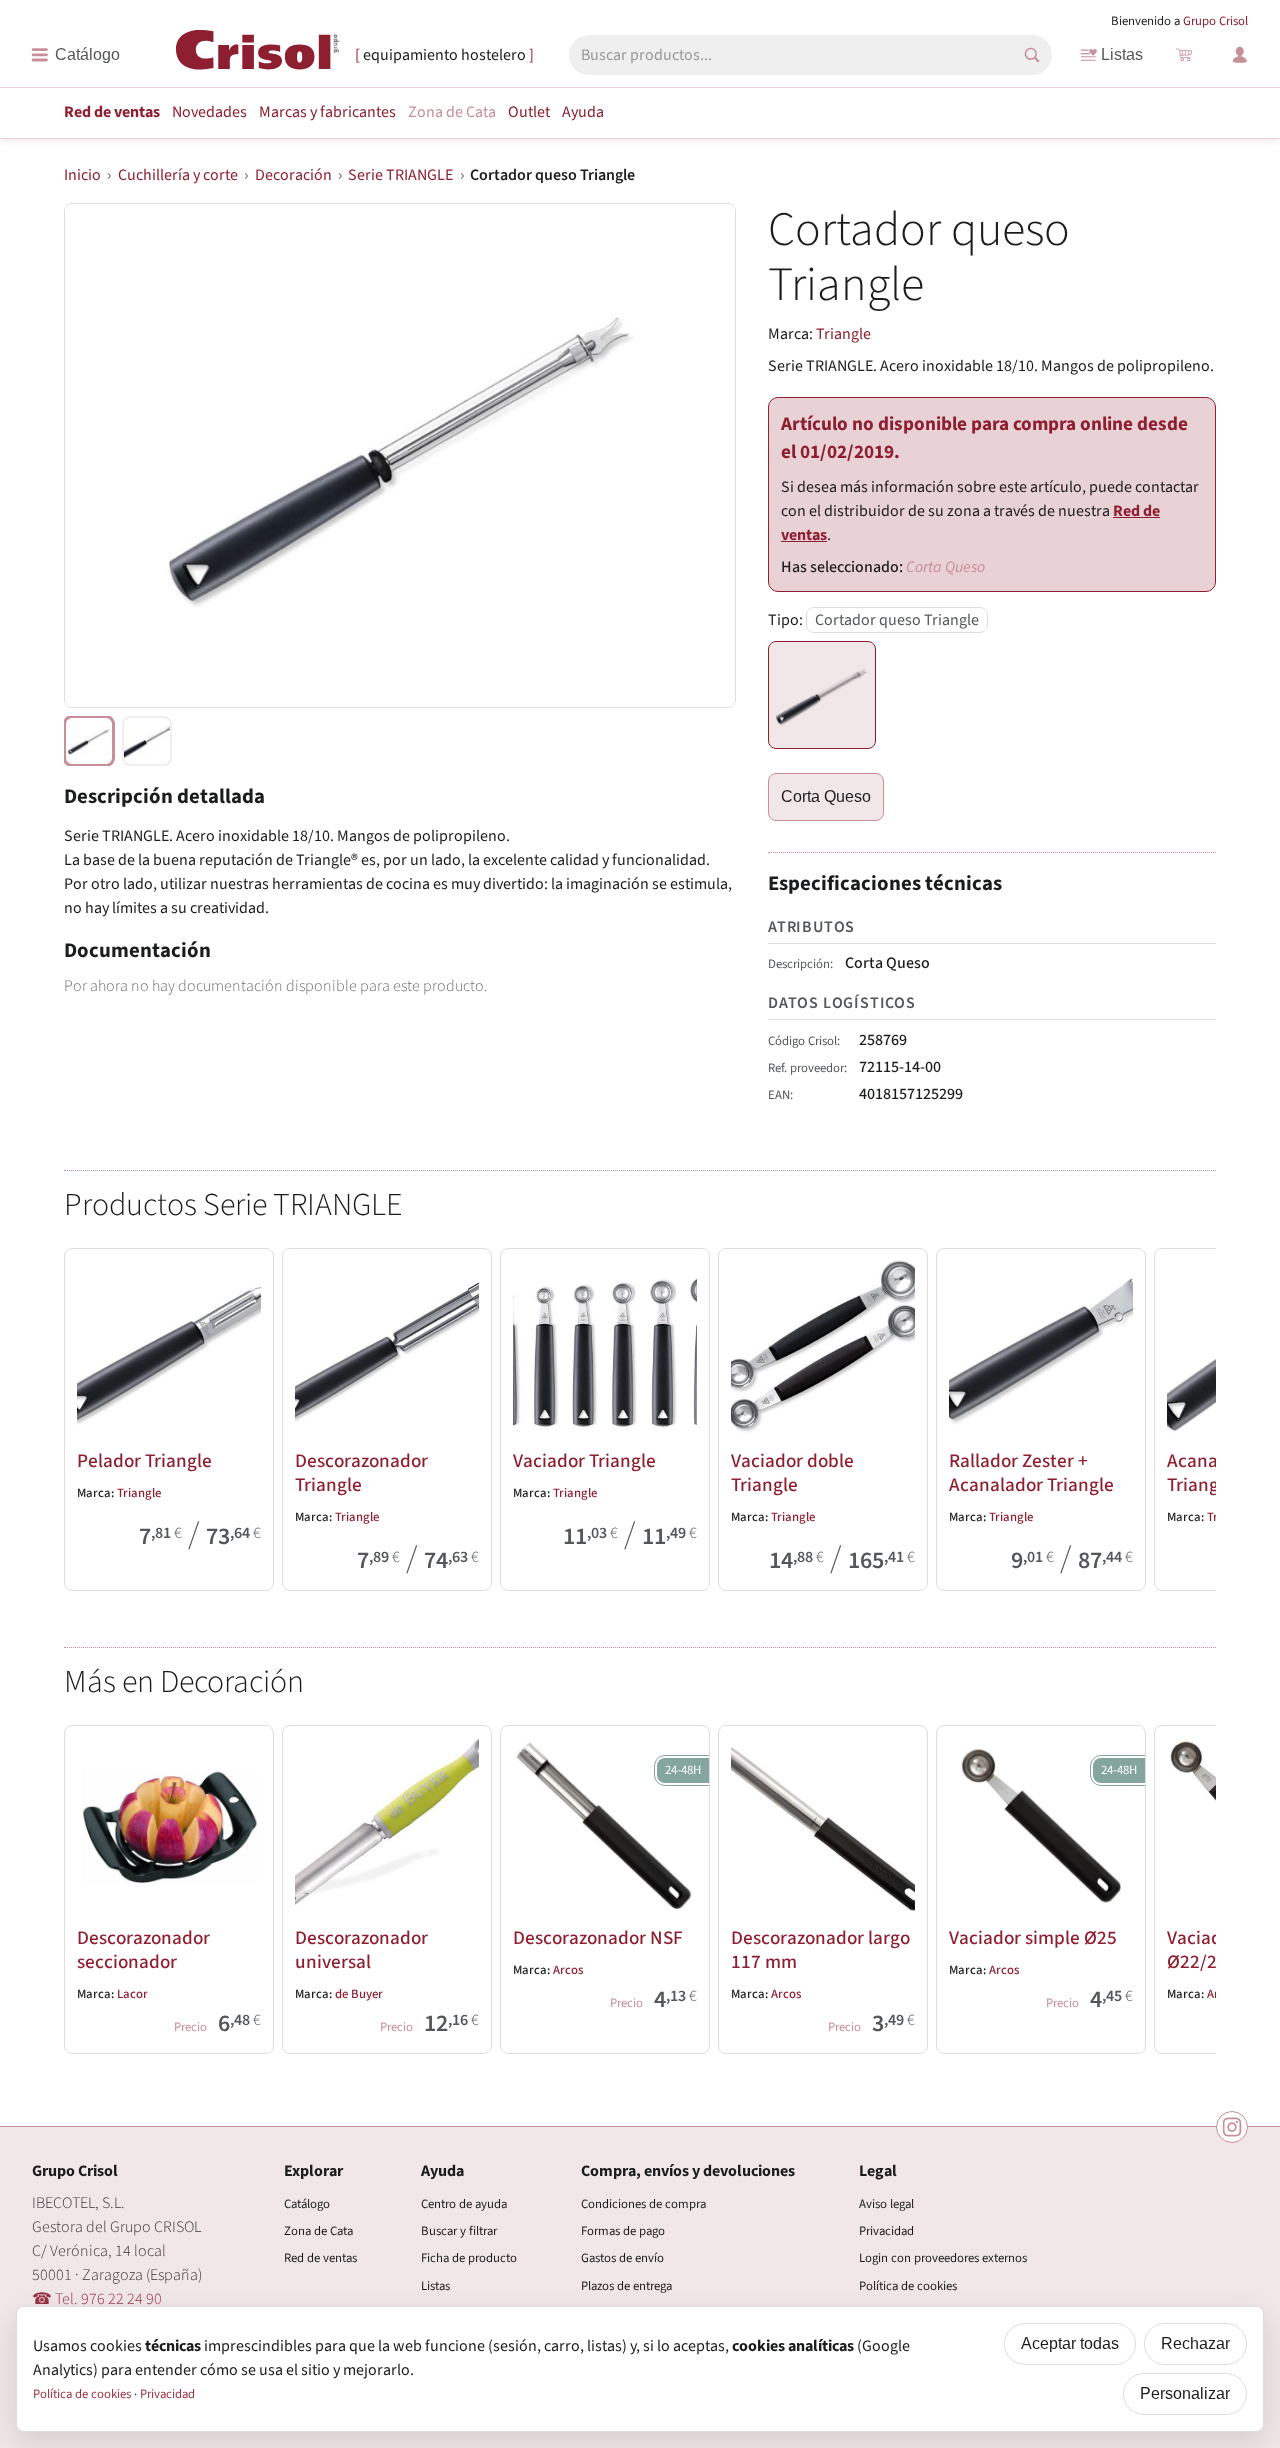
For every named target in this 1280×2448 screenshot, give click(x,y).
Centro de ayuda (464, 2204)
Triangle (843, 334)
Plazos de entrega (626, 2286)
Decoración (293, 175)
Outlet (529, 112)
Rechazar (1195, 2343)
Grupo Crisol (1215, 21)
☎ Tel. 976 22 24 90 (97, 2299)
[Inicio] (257, 54)
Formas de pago (623, 2231)
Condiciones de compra (643, 2204)
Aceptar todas (1070, 2343)
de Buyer (359, 1994)
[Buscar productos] (1032, 55)
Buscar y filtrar (459, 2231)
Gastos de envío (622, 2258)
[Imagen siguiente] (696, 455)
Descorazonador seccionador (143, 1950)
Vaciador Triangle (584, 1461)
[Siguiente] (1192, 1416)
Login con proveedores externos (943, 2258)
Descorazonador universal (361, 1950)
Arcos (568, 1970)
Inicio (82, 175)
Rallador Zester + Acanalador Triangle (1031, 1473)
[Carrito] (1184, 55)
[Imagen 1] (147, 741)
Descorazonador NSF (598, 1938)
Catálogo (307, 2204)
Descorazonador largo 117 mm (820, 1950)
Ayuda (583, 112)
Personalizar (1185, 2393)
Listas (1122, 54)
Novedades (209, 112)
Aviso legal (886, 2204)
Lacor (132, 1994)
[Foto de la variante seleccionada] (89, 741)
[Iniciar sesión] (1240, 55)
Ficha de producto (469, 2258)
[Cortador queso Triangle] (822, 695)
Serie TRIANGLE (400, 175)
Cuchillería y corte (178, 175)
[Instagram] (1232, 2127)
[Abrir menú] (75, 55)
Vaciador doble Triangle (792, 1473)
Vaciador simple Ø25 (1033, 1938)
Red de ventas (112, 112)
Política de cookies (908, 2286)
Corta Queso (826, 796)
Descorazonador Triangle (361, 1473)
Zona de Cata (452, 112)
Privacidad (886, 2231)
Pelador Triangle (144, 1461)
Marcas (327, 112)
